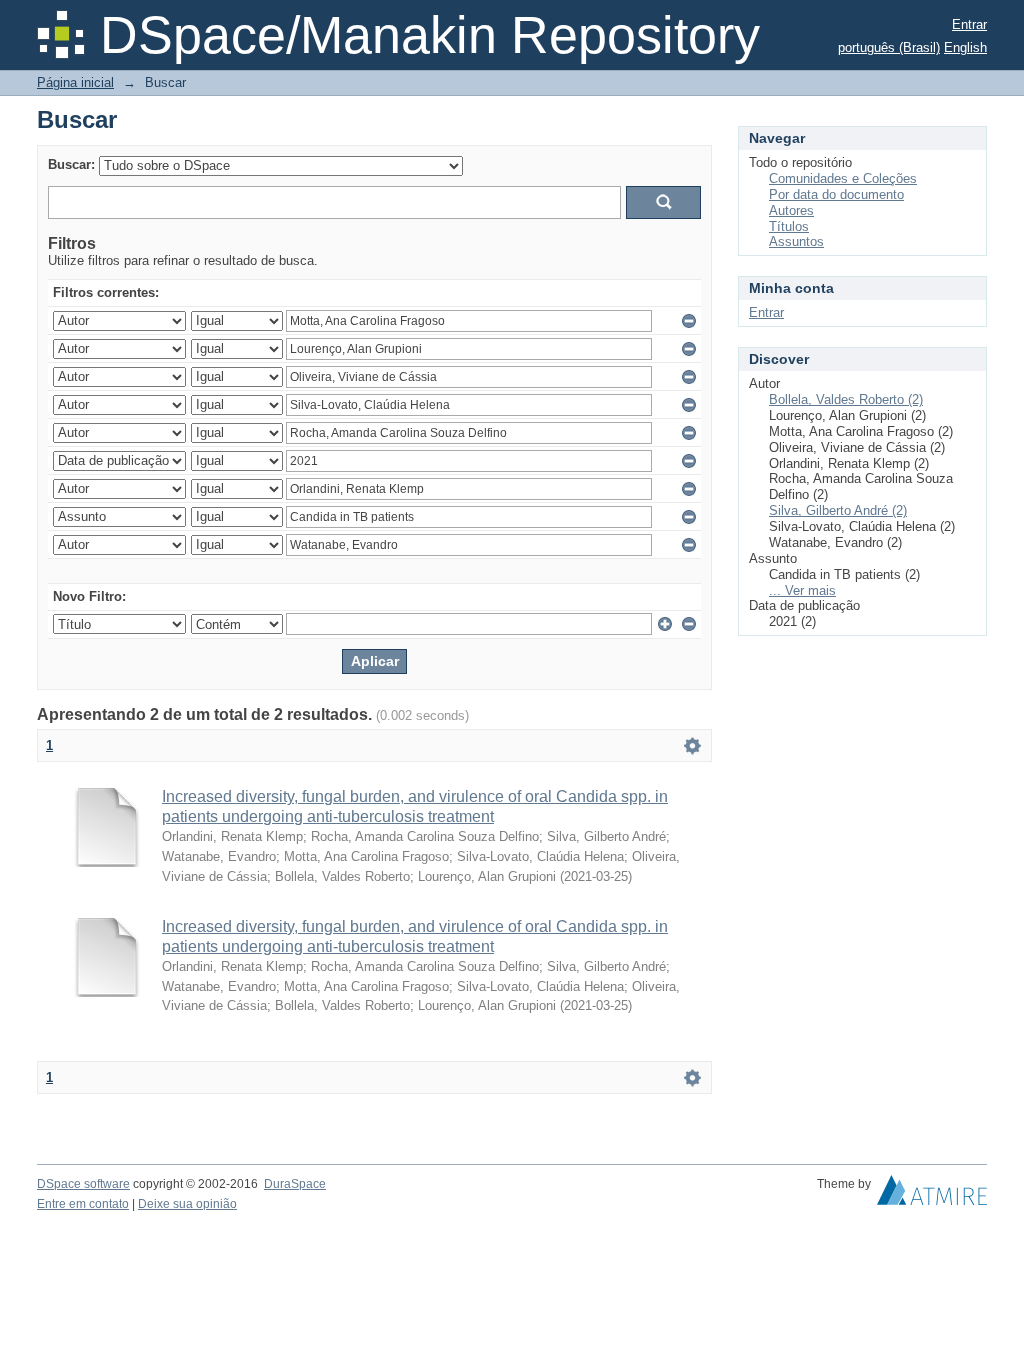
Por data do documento (836, 194)
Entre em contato (83, 1204)
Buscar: (71, 164)
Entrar (969, 24)
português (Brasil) (889, 47)
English (965, 47)
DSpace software (83, 1184)
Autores (791, 210)
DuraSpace (295, 1184)
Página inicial (75, 82)
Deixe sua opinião (187, 1204)
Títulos (789, 226)
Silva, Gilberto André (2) (838, 510)
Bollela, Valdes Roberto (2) (846, 399)
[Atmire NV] (932, 1195)
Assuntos (796, 241)
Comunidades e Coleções (843, 178)
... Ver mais (802, 590)
